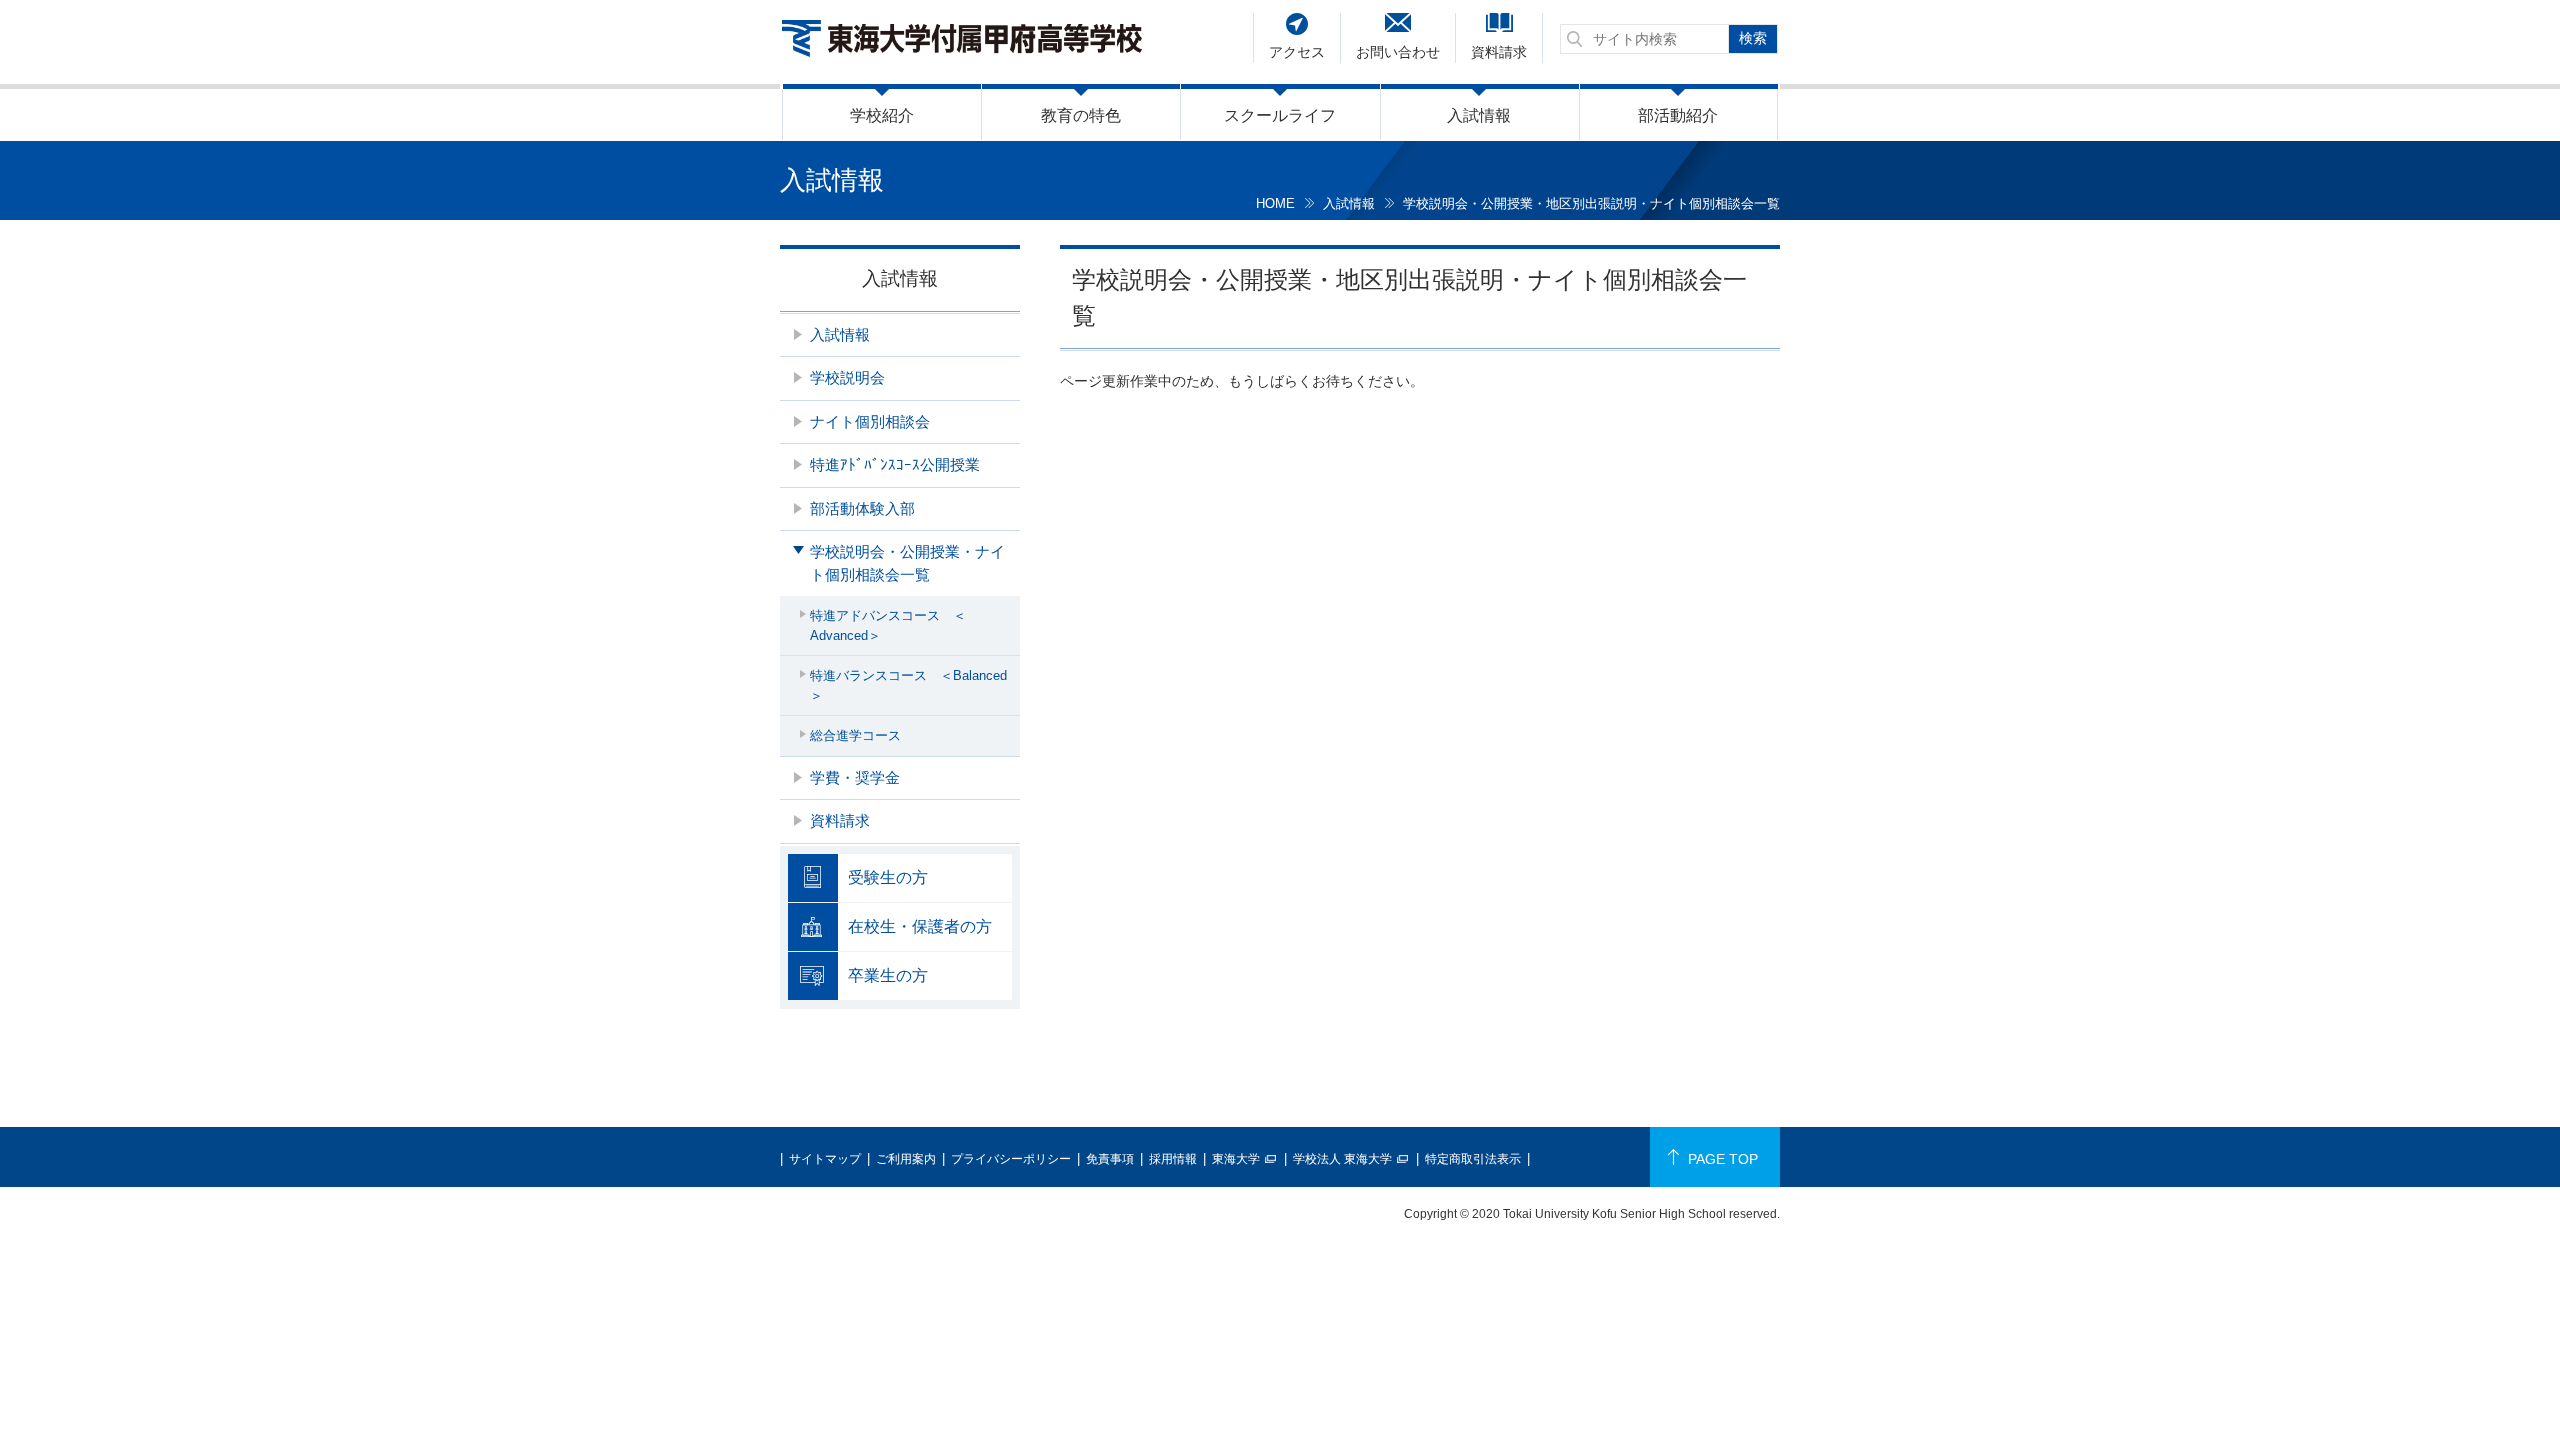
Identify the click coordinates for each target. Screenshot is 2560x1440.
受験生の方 (888, 877)
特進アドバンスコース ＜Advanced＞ (888, 625)
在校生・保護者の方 (920, 926)
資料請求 (1499, 52)
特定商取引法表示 (1473, 1159)
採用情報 (1173, 1159)
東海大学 (1236, 1159)
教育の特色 (1081, 115)
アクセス (1297, 52)
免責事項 (1110, 1159)
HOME (1275, 203)
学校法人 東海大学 (1342, 1159)
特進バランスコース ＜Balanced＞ (908, 685)
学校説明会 (847, 377)
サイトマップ (825, 1159)
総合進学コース (855, 735)
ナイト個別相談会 (870, 421)
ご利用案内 (906, 1159)
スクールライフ (1280, 115)
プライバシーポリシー (1011, 1159)
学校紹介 (882, 115)
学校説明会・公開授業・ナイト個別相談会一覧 (907, 563)
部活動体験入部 (862, 508)
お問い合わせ (1398, 52)
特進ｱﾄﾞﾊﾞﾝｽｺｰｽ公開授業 (895, 464)
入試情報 (1479, 115)
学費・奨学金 (855, 777)
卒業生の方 (888, 975)
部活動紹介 (1678, 115)
